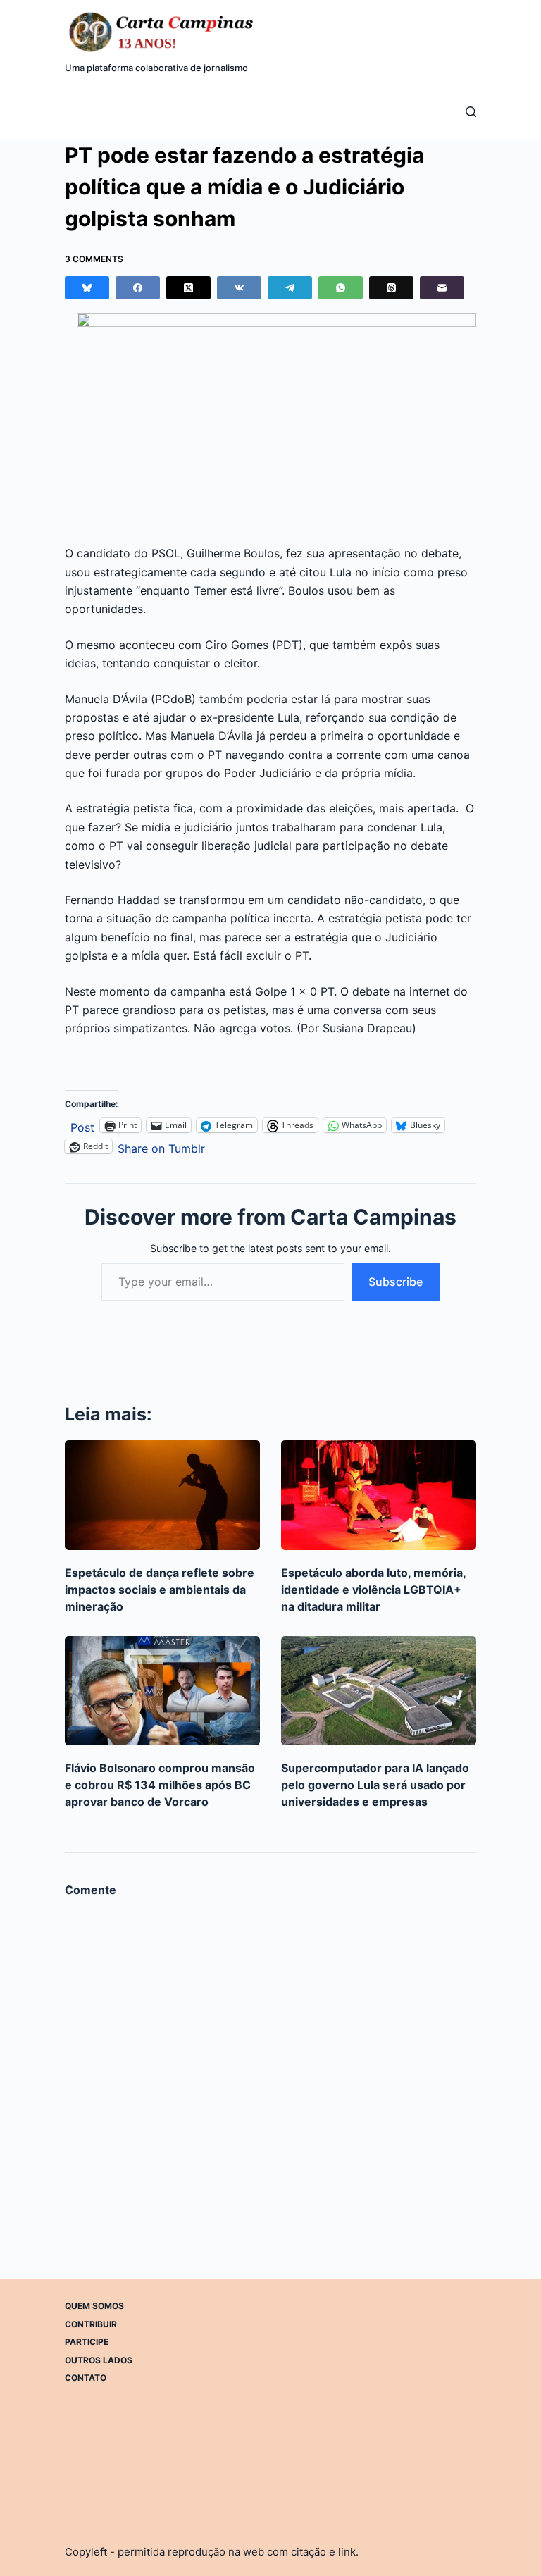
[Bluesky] (87, 288)
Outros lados (99, 2359)
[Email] (442, 288)
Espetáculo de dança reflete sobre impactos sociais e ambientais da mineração (160, 1590)
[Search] (471, 112)
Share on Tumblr (161, 1147)
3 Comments (94, 259)
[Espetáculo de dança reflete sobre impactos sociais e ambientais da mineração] (162, 1495)
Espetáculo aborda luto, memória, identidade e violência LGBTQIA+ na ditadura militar (373, 1590)
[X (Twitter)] (188, 288)
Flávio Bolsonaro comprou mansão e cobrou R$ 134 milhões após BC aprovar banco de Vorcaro (160, 1785)
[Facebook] (138, 288)
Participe (87, 2342)
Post (82, 1126)
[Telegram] (290, 288)
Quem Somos (94, 2306)
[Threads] (391, 288)
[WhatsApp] (341, 288)
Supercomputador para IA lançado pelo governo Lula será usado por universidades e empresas (375, 1785)
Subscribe (396, 1282)
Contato (86, 2378)
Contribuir (91, 2323)
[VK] (239, 288)
